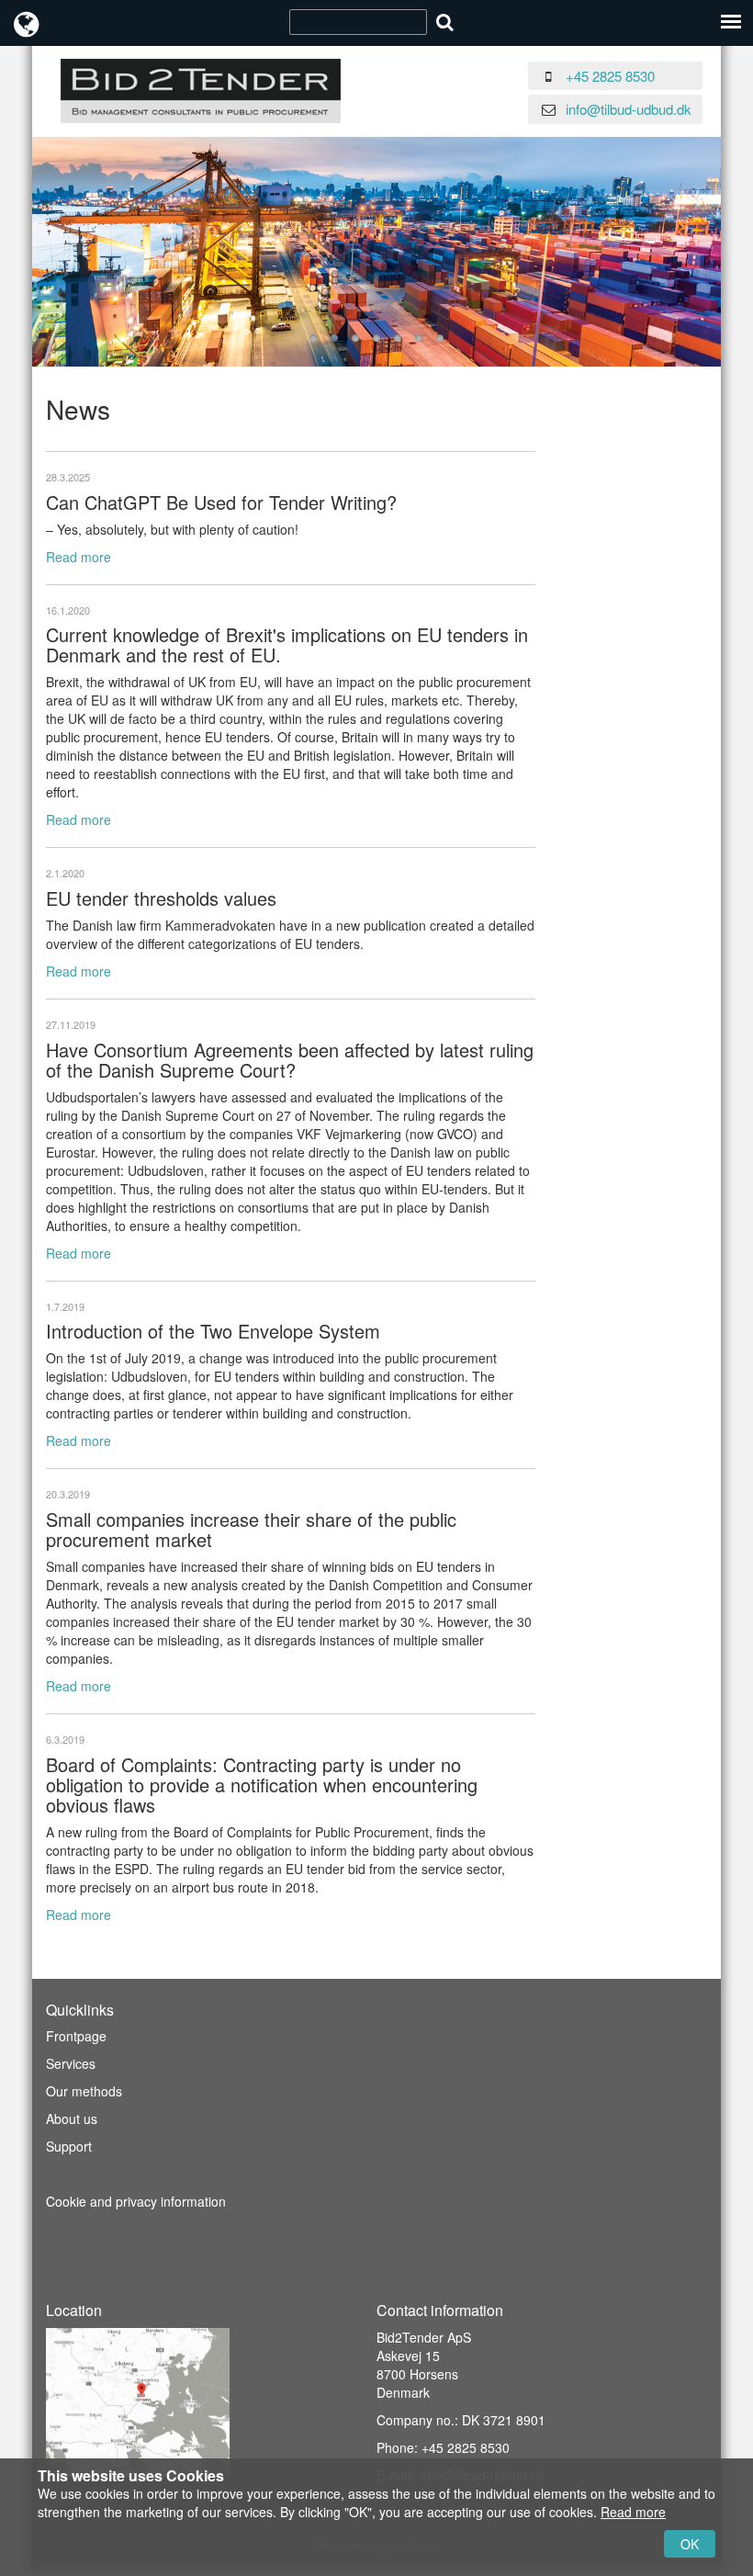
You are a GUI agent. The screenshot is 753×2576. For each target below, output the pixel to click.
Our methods (84, 2091)
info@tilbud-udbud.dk (629, 109)
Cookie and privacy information (136, 2201)
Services (71, 2063)
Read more (79, 557)
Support (69, 2146)
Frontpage (76, 2036)
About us (72, 2118)
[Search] (445, 22)
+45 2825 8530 (610, 76)
